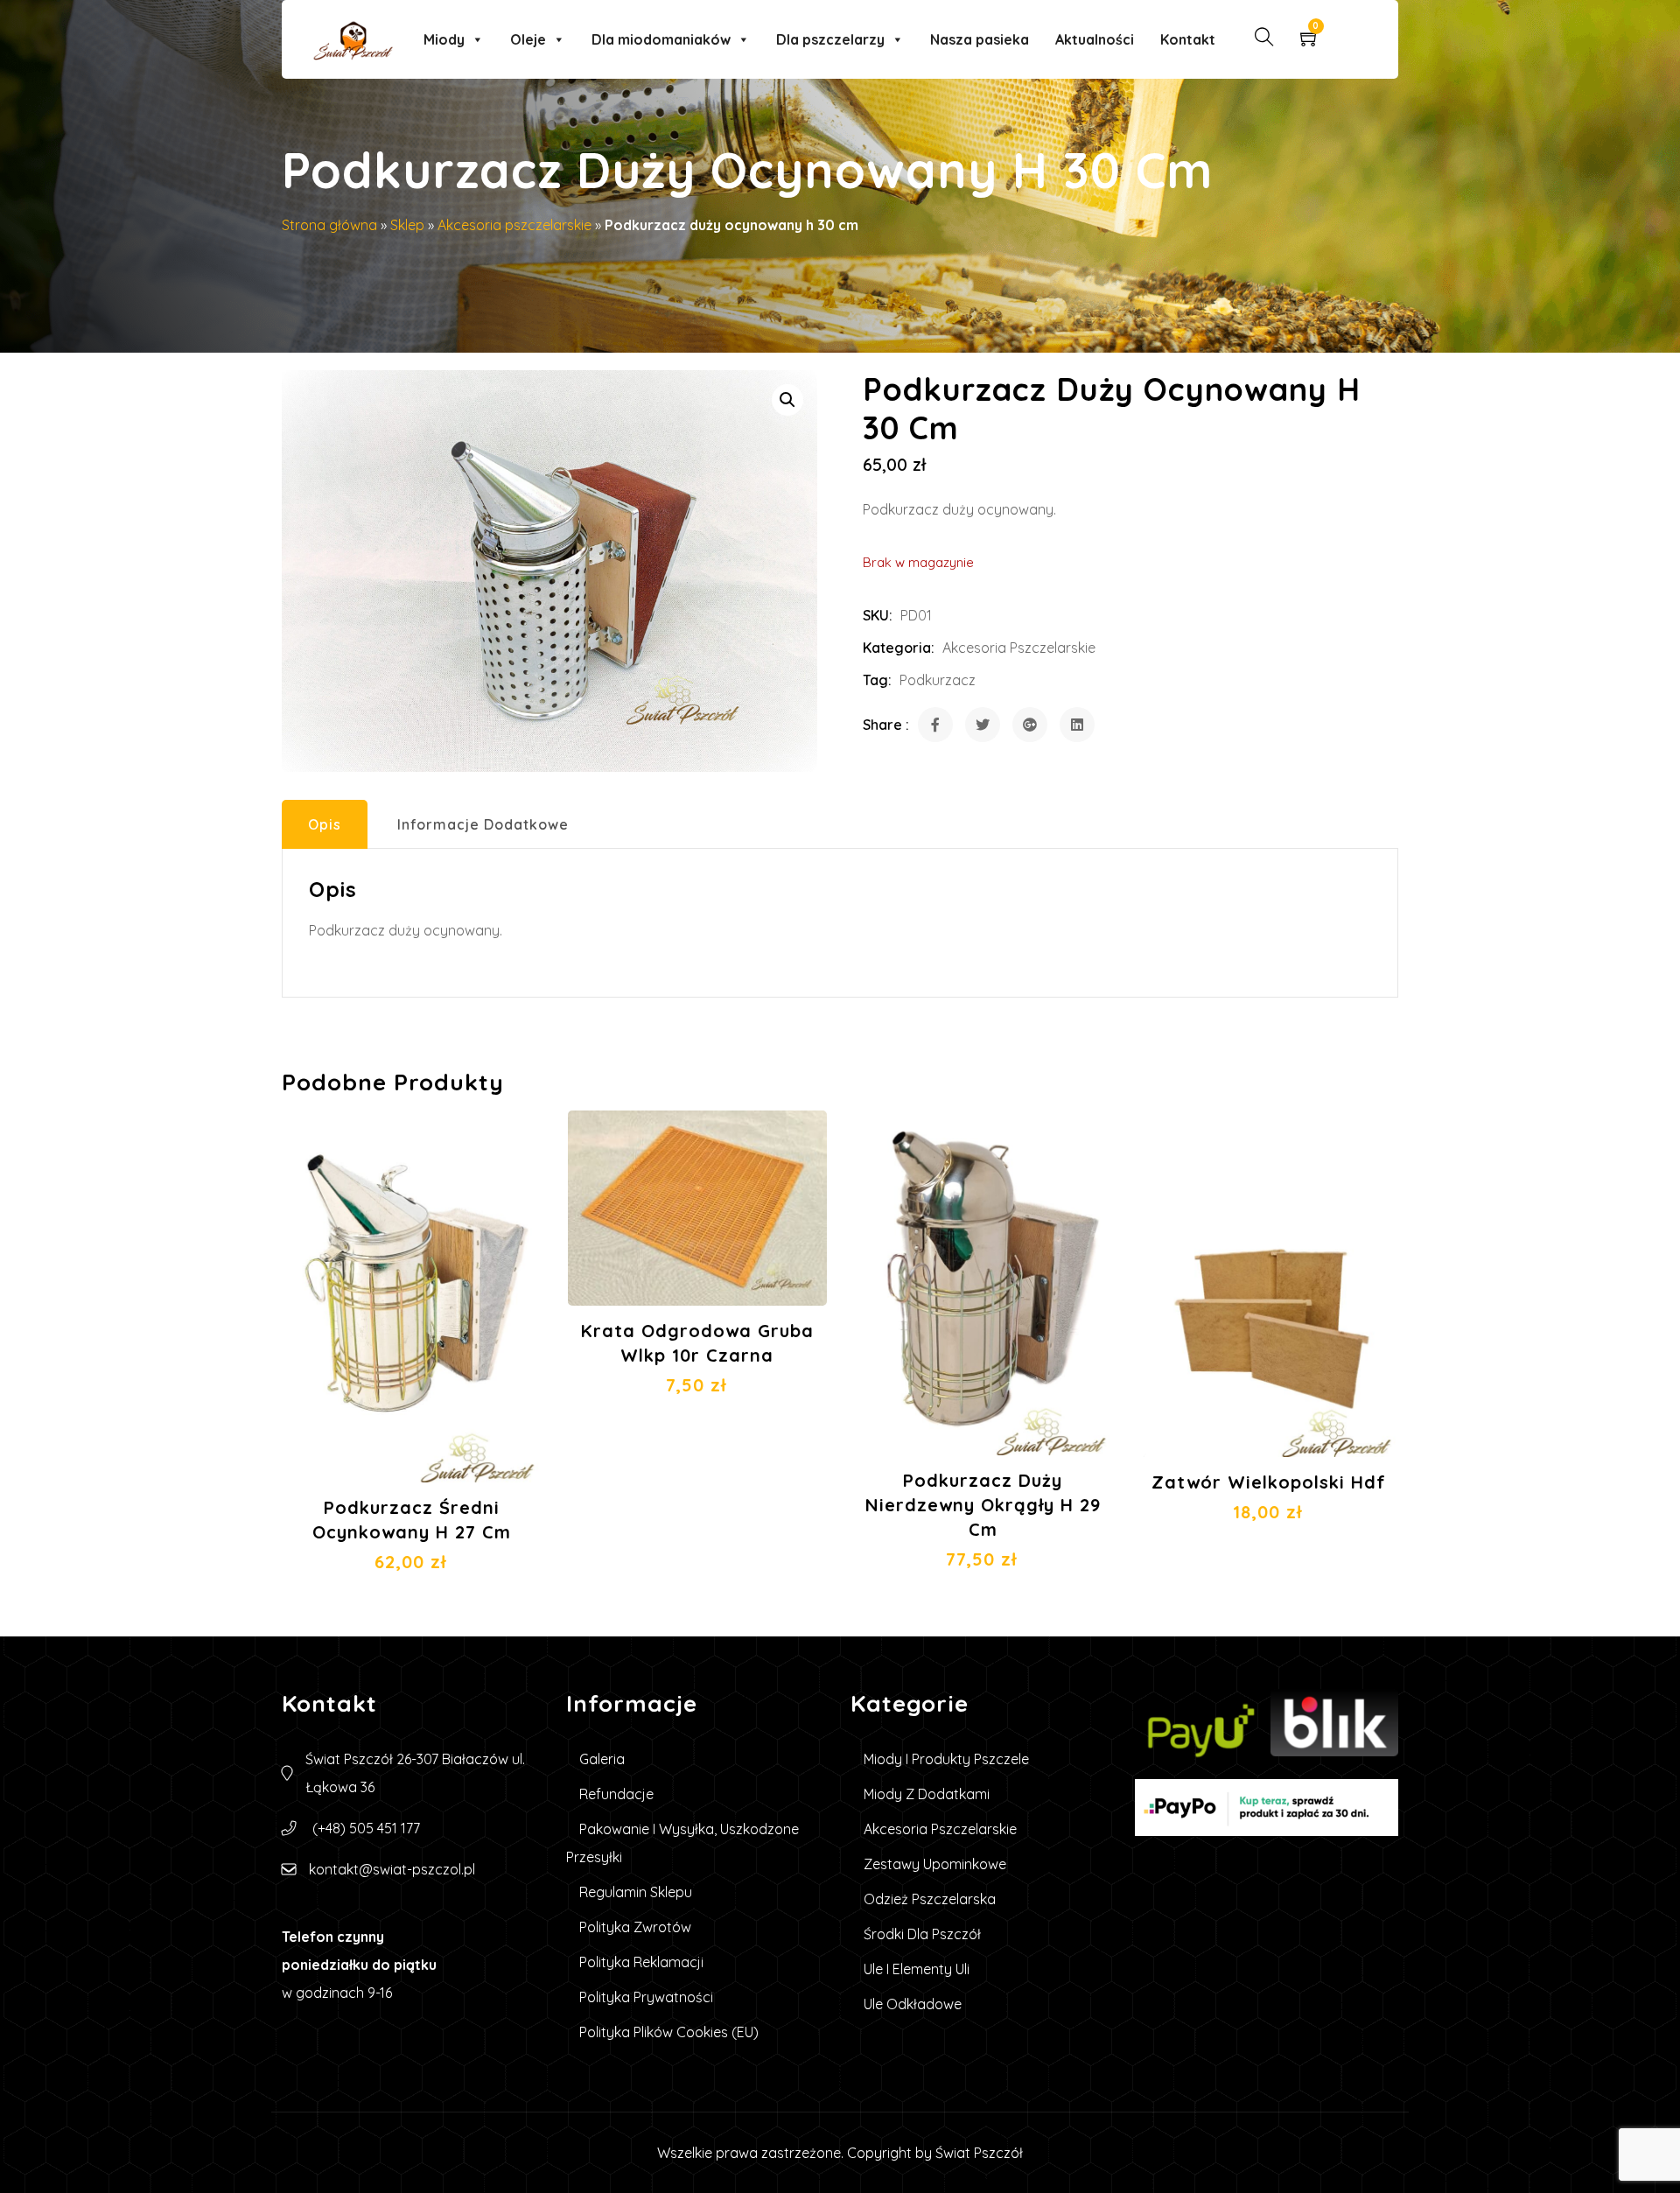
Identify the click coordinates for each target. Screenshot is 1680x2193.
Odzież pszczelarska (930, 1899)
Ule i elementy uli (917, 1969)
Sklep (407, 225)
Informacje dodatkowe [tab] (483, 824)
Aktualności (1095, 39)
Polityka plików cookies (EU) (669, 2032)
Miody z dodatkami (927, 1794)
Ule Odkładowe (913, 2004)
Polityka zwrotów (635, 1927)
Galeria (602, 1759)
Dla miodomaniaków (661, 39)
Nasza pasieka (980, 39)
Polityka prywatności (646, 1997)
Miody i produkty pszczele (946, 1759)
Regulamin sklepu (636, 1892)
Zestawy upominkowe (935, 1864)
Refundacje (616, 1794)
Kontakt (1188, 39)
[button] (787, 400)
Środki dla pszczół (922, 1934)
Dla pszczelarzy (830, 39)
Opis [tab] (325, 824)
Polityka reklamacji (641, 1962)
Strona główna (329, 225)
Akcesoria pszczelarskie (514, 225)
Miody (444, 39)
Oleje (528, 39)
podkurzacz (938, 680)
